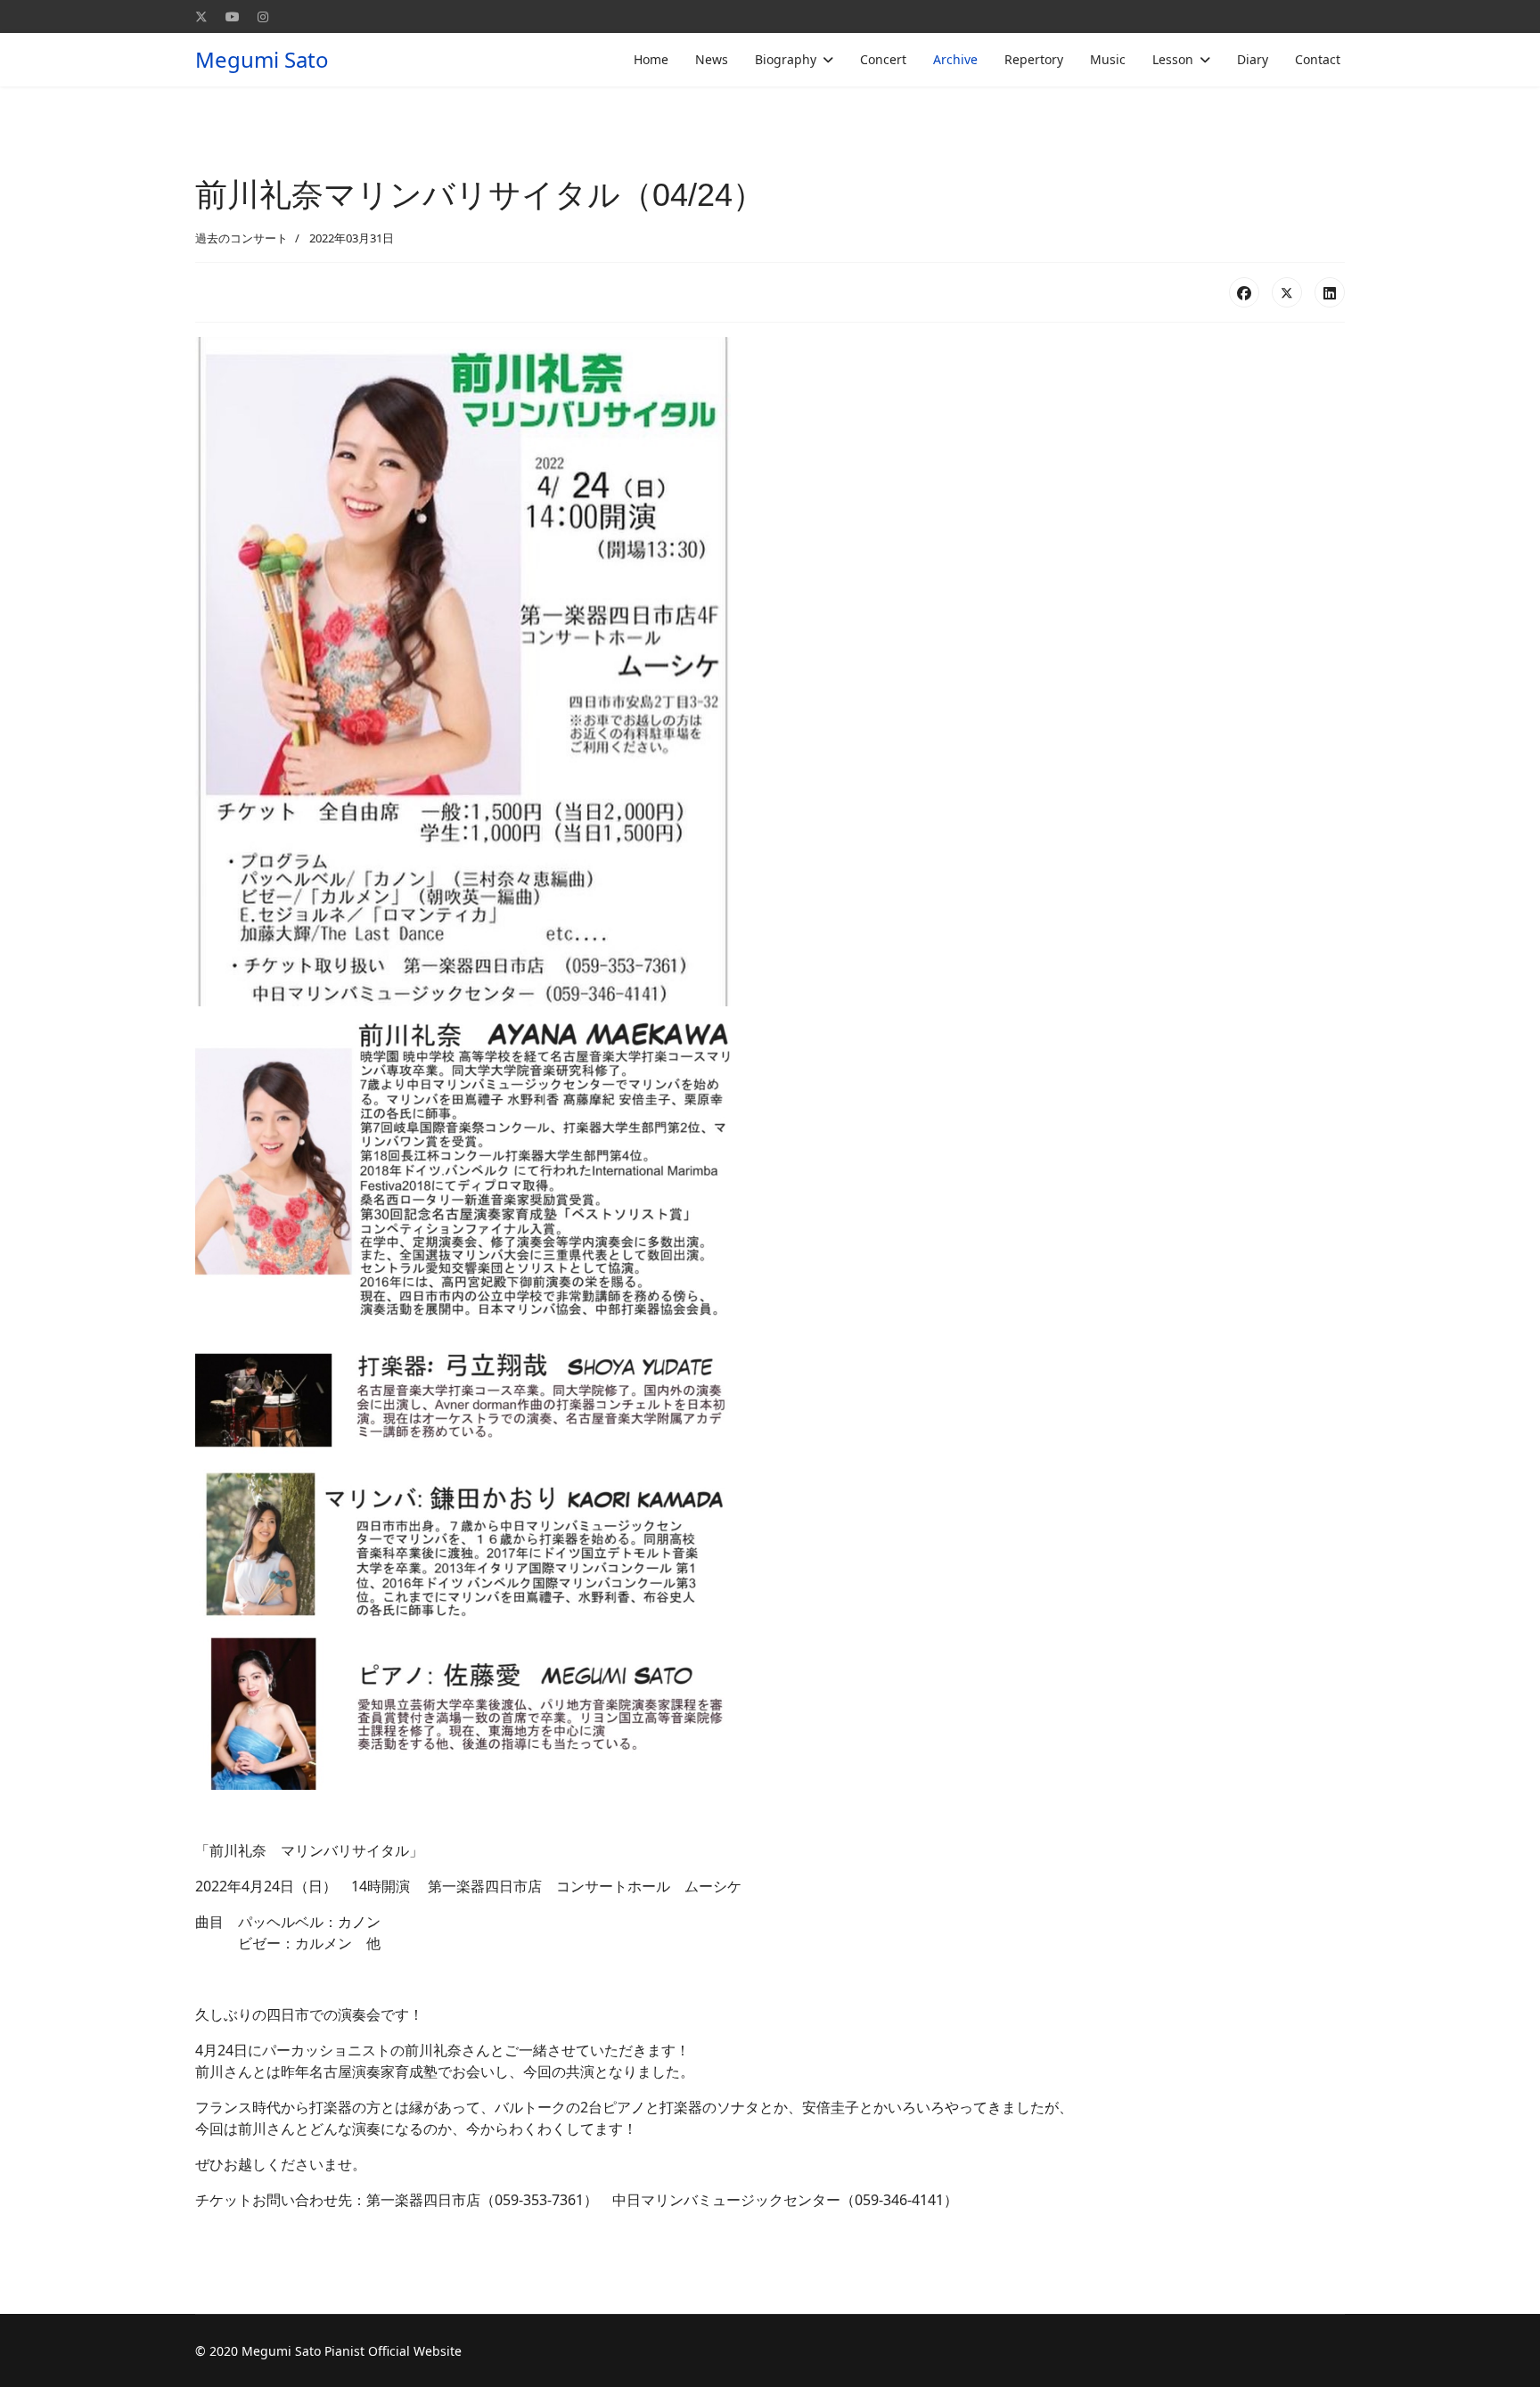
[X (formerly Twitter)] (1287, 292)
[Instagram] (263, 16)
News (712, 59)
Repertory (1034, 59)
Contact (1318, 59)
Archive (955, 59)
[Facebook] (1244, 292)
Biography (786, 59)
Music (1108, 59)
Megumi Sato (262, 60)
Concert (883, 59)
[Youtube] (233, 16)
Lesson (1173, 59)
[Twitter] (201, 16)
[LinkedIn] (1330, 292)
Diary (1253, 59)
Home (651, 59)
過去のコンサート (242, 238)
